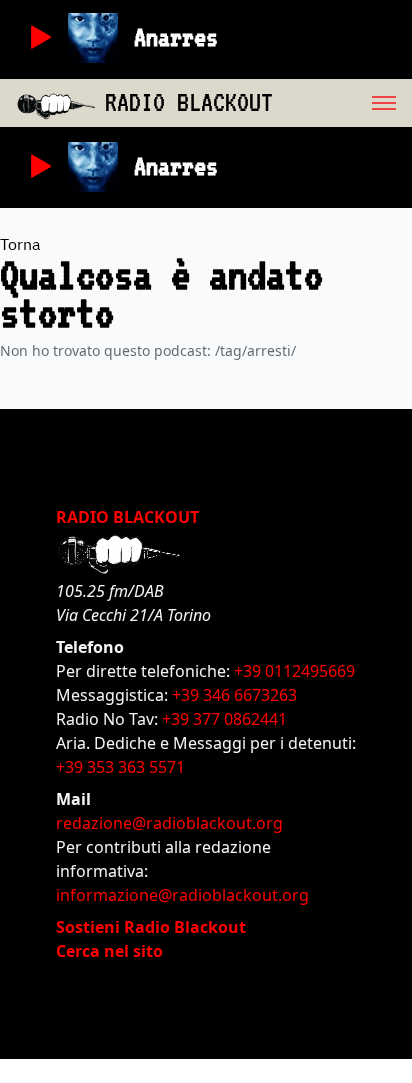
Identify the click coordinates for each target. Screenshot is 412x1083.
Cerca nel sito (109, 951)
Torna (20, 244)
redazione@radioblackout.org (169, 823)
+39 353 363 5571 (120, 767)
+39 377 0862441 (224, 719)
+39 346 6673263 (234, 695)
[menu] (342, 103)
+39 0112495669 (294, 671)
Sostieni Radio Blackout (151, 927)
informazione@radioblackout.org (182, 895)
